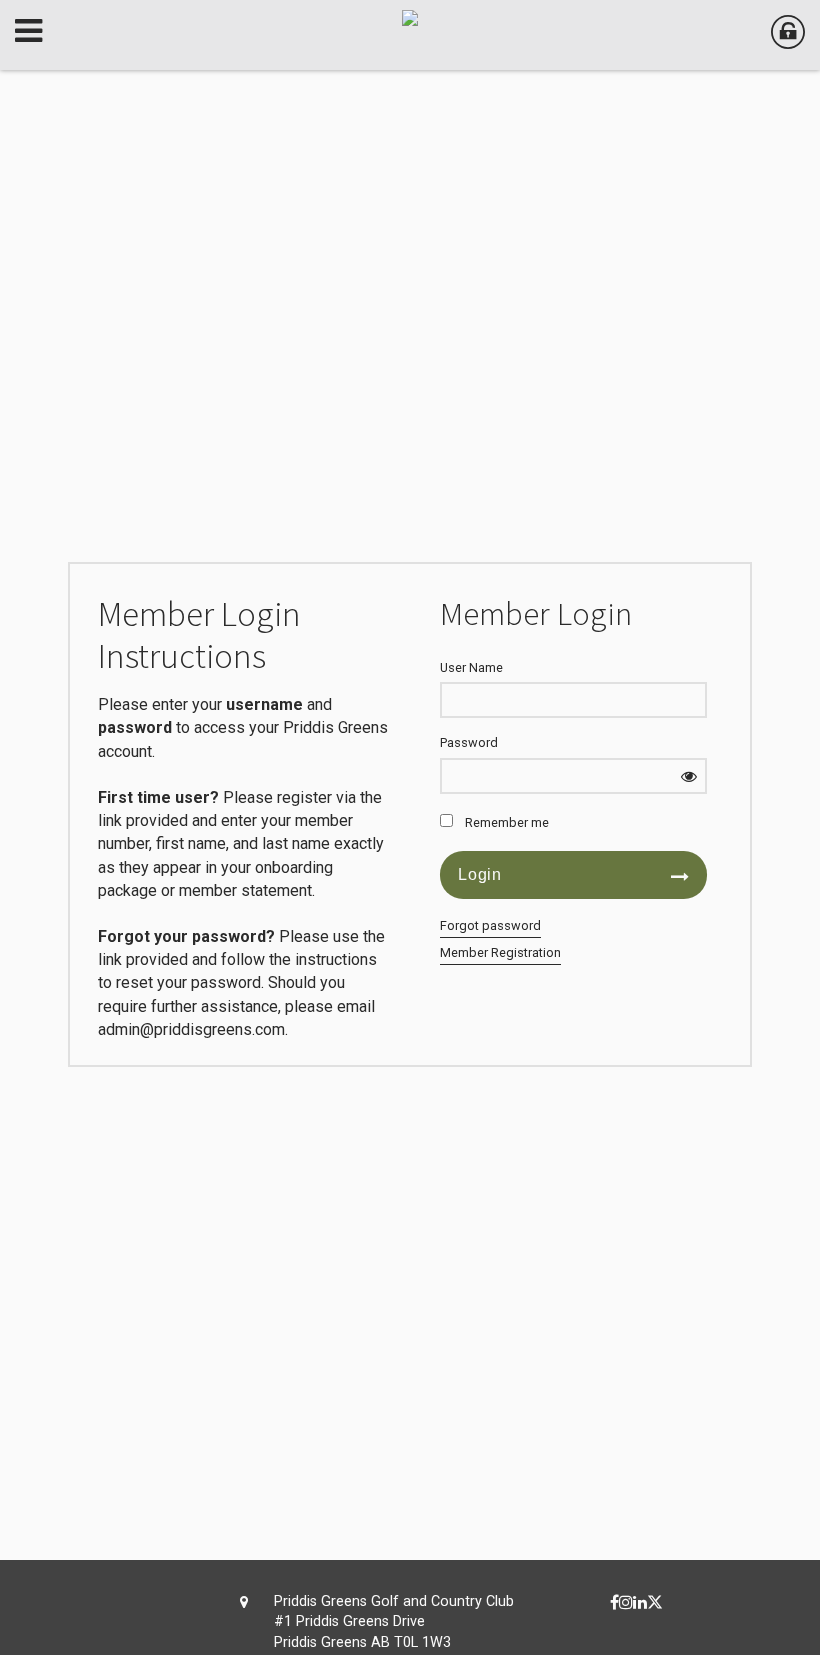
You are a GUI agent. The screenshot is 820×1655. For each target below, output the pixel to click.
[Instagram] (626, 1602)
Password (469, 742)
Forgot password (490, 925)
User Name (471, 667)
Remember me (507, 822)
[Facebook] (614, 1602)
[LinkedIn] (640, 1602)
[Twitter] (655, 1602)
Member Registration (500, 952)
